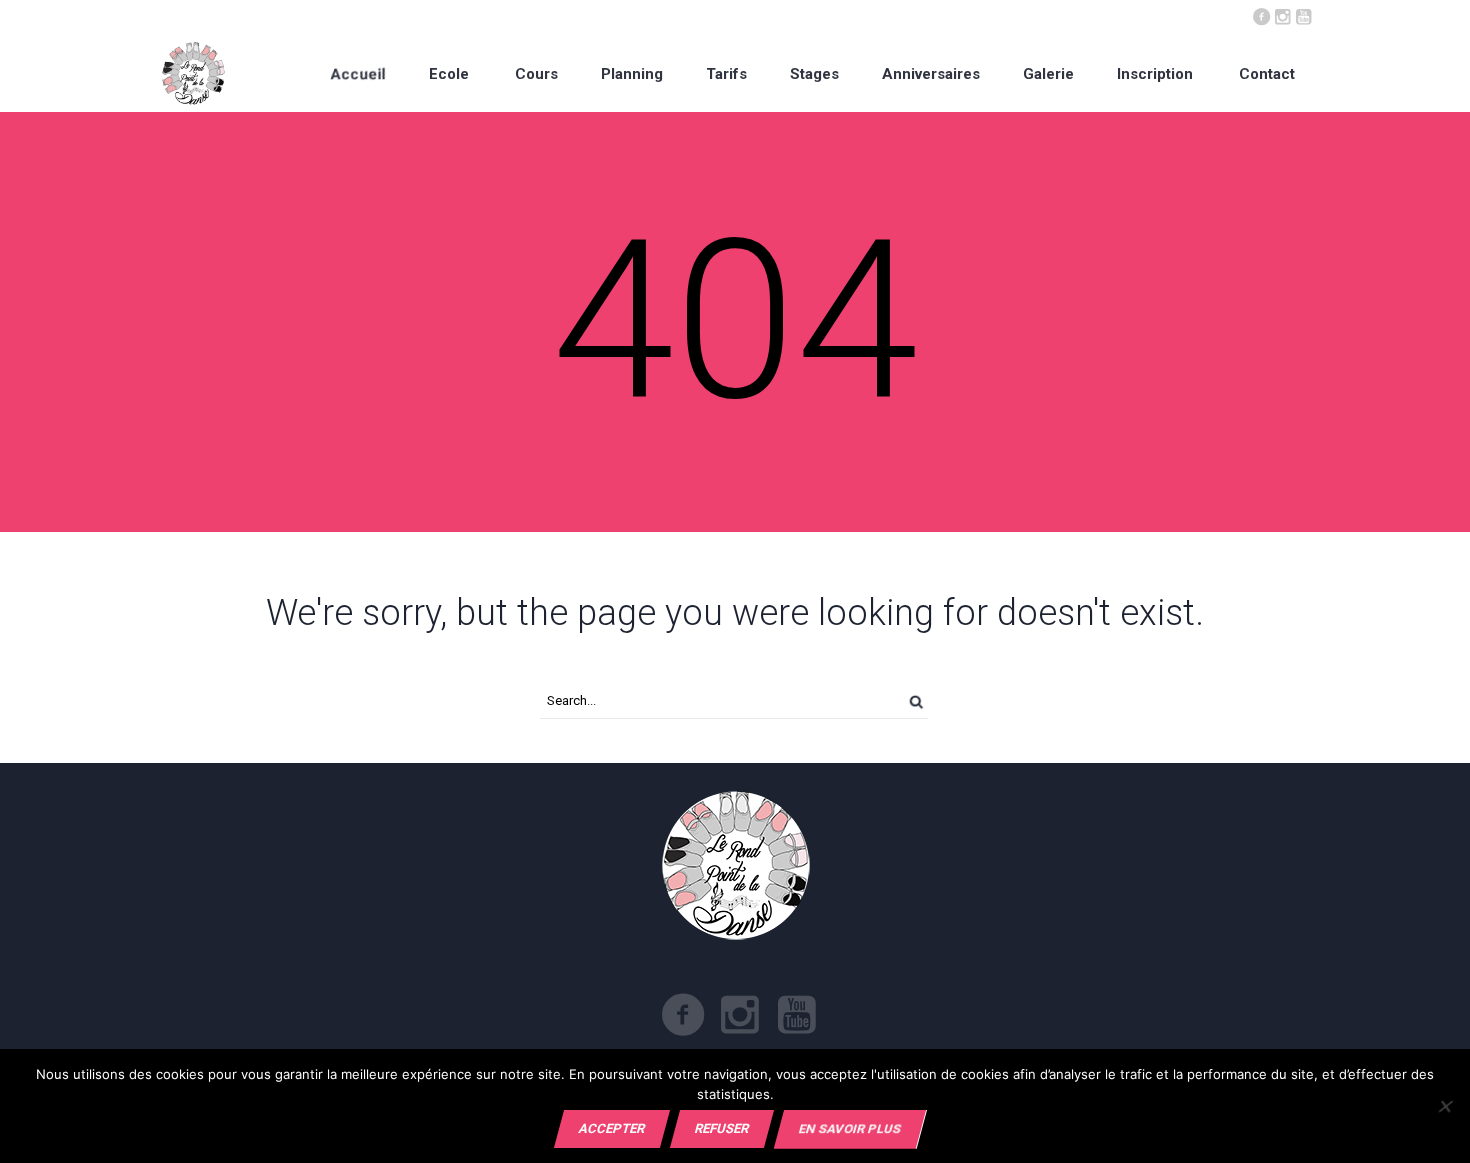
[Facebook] (1261, 15)
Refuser (722, 1128)
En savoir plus (850, 1128)
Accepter (612, 1128)
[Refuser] (1444, 1106)
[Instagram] (1282, 15)
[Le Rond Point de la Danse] (193, 73)
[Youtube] (1303, 15)
